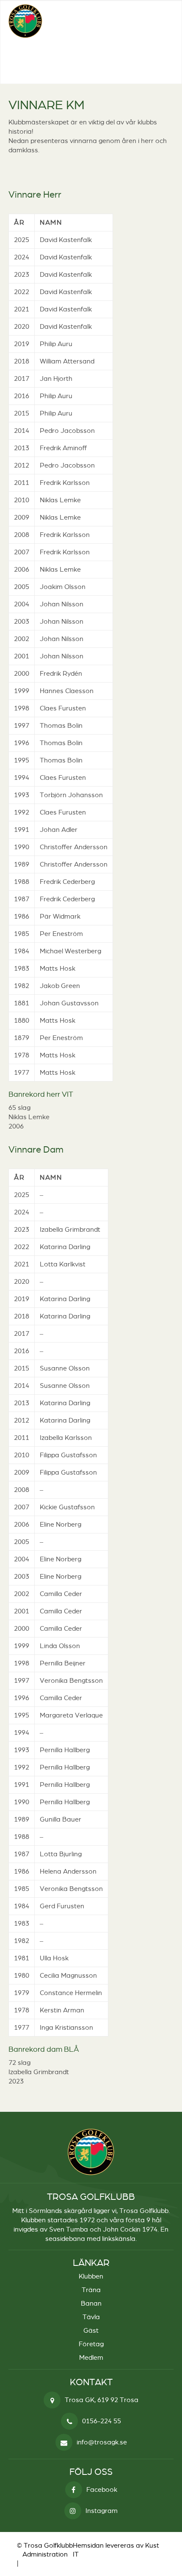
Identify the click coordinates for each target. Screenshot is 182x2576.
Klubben (91, 2276)
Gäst (91, 2330)
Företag (91, 2344)
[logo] (74, 21)
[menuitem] (159, 21)
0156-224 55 (102, 2421)
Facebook (102, 2489)
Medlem (91, 2357)
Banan (91, 2303)
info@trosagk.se (102, 2442)
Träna (91, 2290)
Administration (45, 2554)
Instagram (102, 2511)
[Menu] (159, 21)
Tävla (91, 2317)
